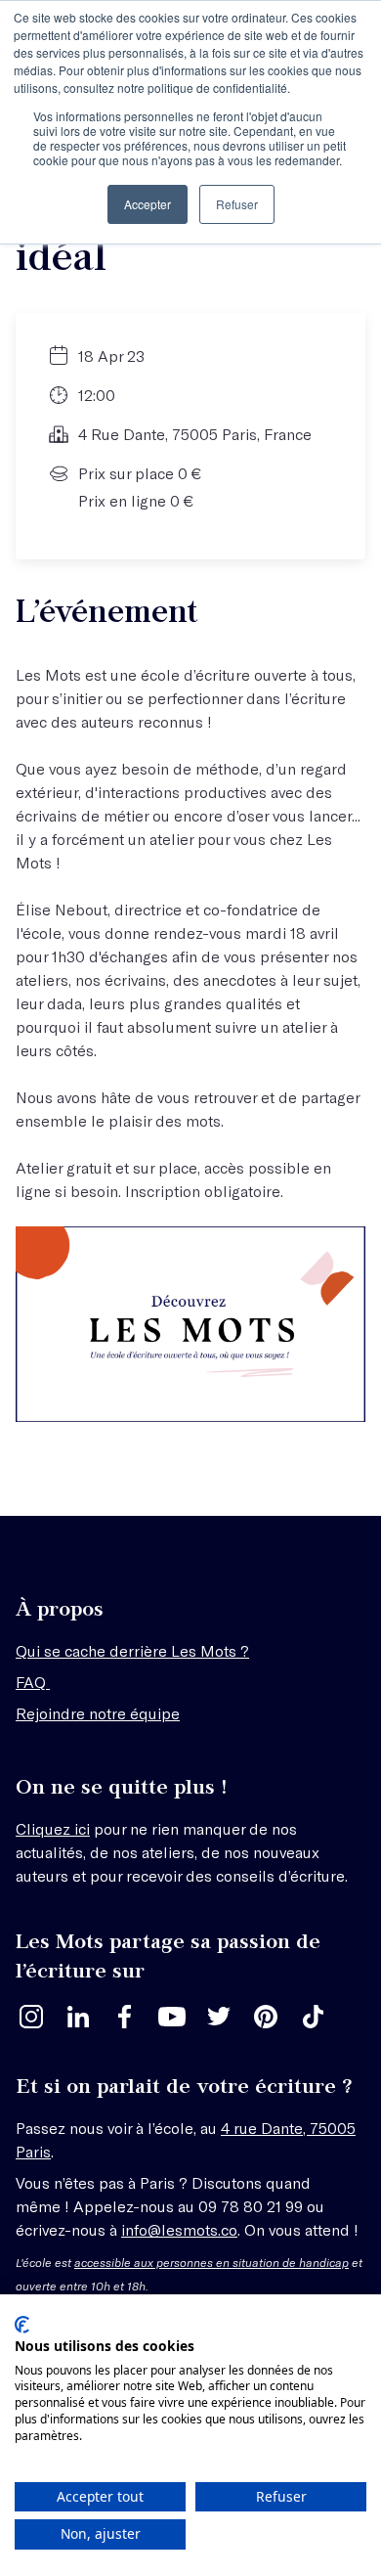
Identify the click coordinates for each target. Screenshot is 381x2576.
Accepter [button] (148, 204)
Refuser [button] (237, 204)
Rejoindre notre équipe (98, 1713)
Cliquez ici (53, 1828)
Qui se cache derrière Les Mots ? (132, 1650)
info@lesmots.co (179, 2229)
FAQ (33, 1682)
